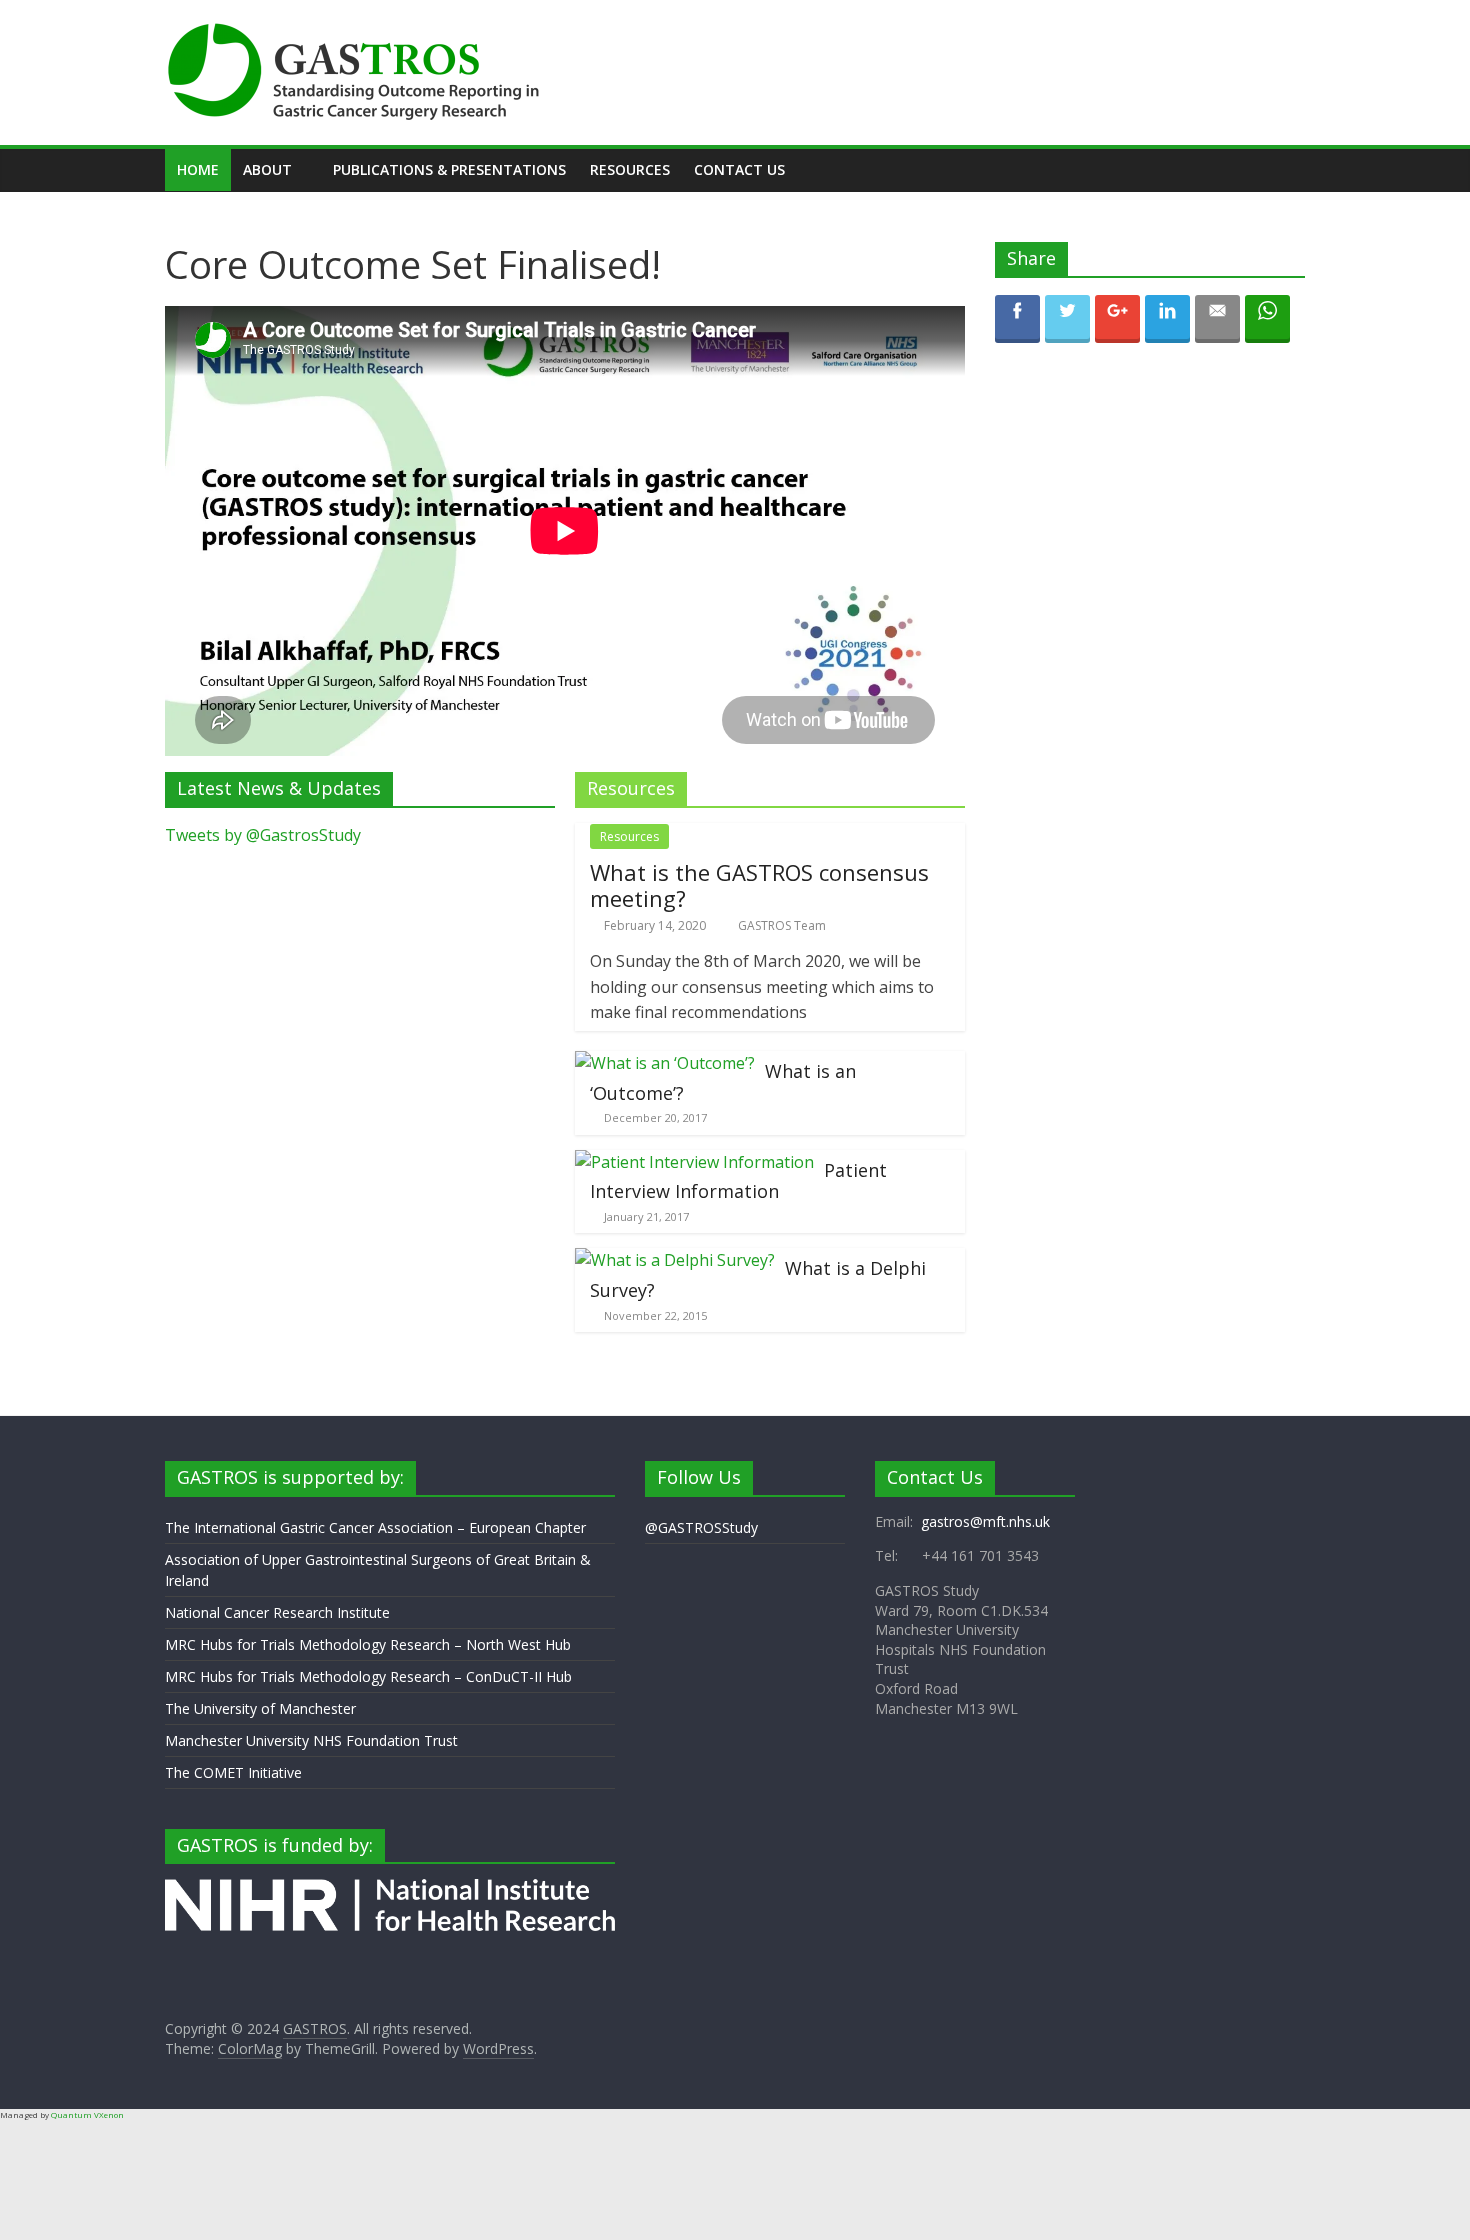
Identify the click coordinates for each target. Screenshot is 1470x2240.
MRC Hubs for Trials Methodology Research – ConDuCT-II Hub (368, 1676)
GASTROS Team (782, 925)
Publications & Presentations (449, 169)
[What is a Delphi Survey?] (675, 1260)
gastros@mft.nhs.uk (985, 1521)
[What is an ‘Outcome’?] (665, 1063)
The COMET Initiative (233, 1772)
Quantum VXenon (87, 2114)
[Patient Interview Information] (694, 1162)
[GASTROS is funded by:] (390, 1888)
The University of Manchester (260, 1708)
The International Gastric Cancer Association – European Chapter (375, 1527)
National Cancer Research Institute (277, 1612)
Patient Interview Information (738, 1181)
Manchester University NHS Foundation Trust (311, 1740)
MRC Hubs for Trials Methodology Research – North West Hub (368, 1644)
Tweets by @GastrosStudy (263, 835)
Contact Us (739, 169)
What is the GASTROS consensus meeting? (759, 885)
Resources (630, 169)
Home (198, 169)
